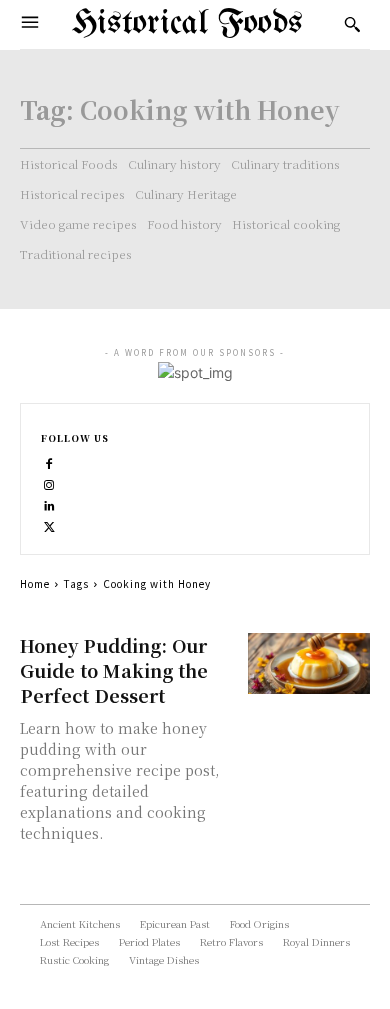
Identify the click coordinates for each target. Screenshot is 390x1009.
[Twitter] (49, 524)
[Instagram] (49, 482)
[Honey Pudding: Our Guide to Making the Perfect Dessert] (309, 663)
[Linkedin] (49, 503)
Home (35, 583)
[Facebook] (49, 461)
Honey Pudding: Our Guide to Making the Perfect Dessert (114, 670)
